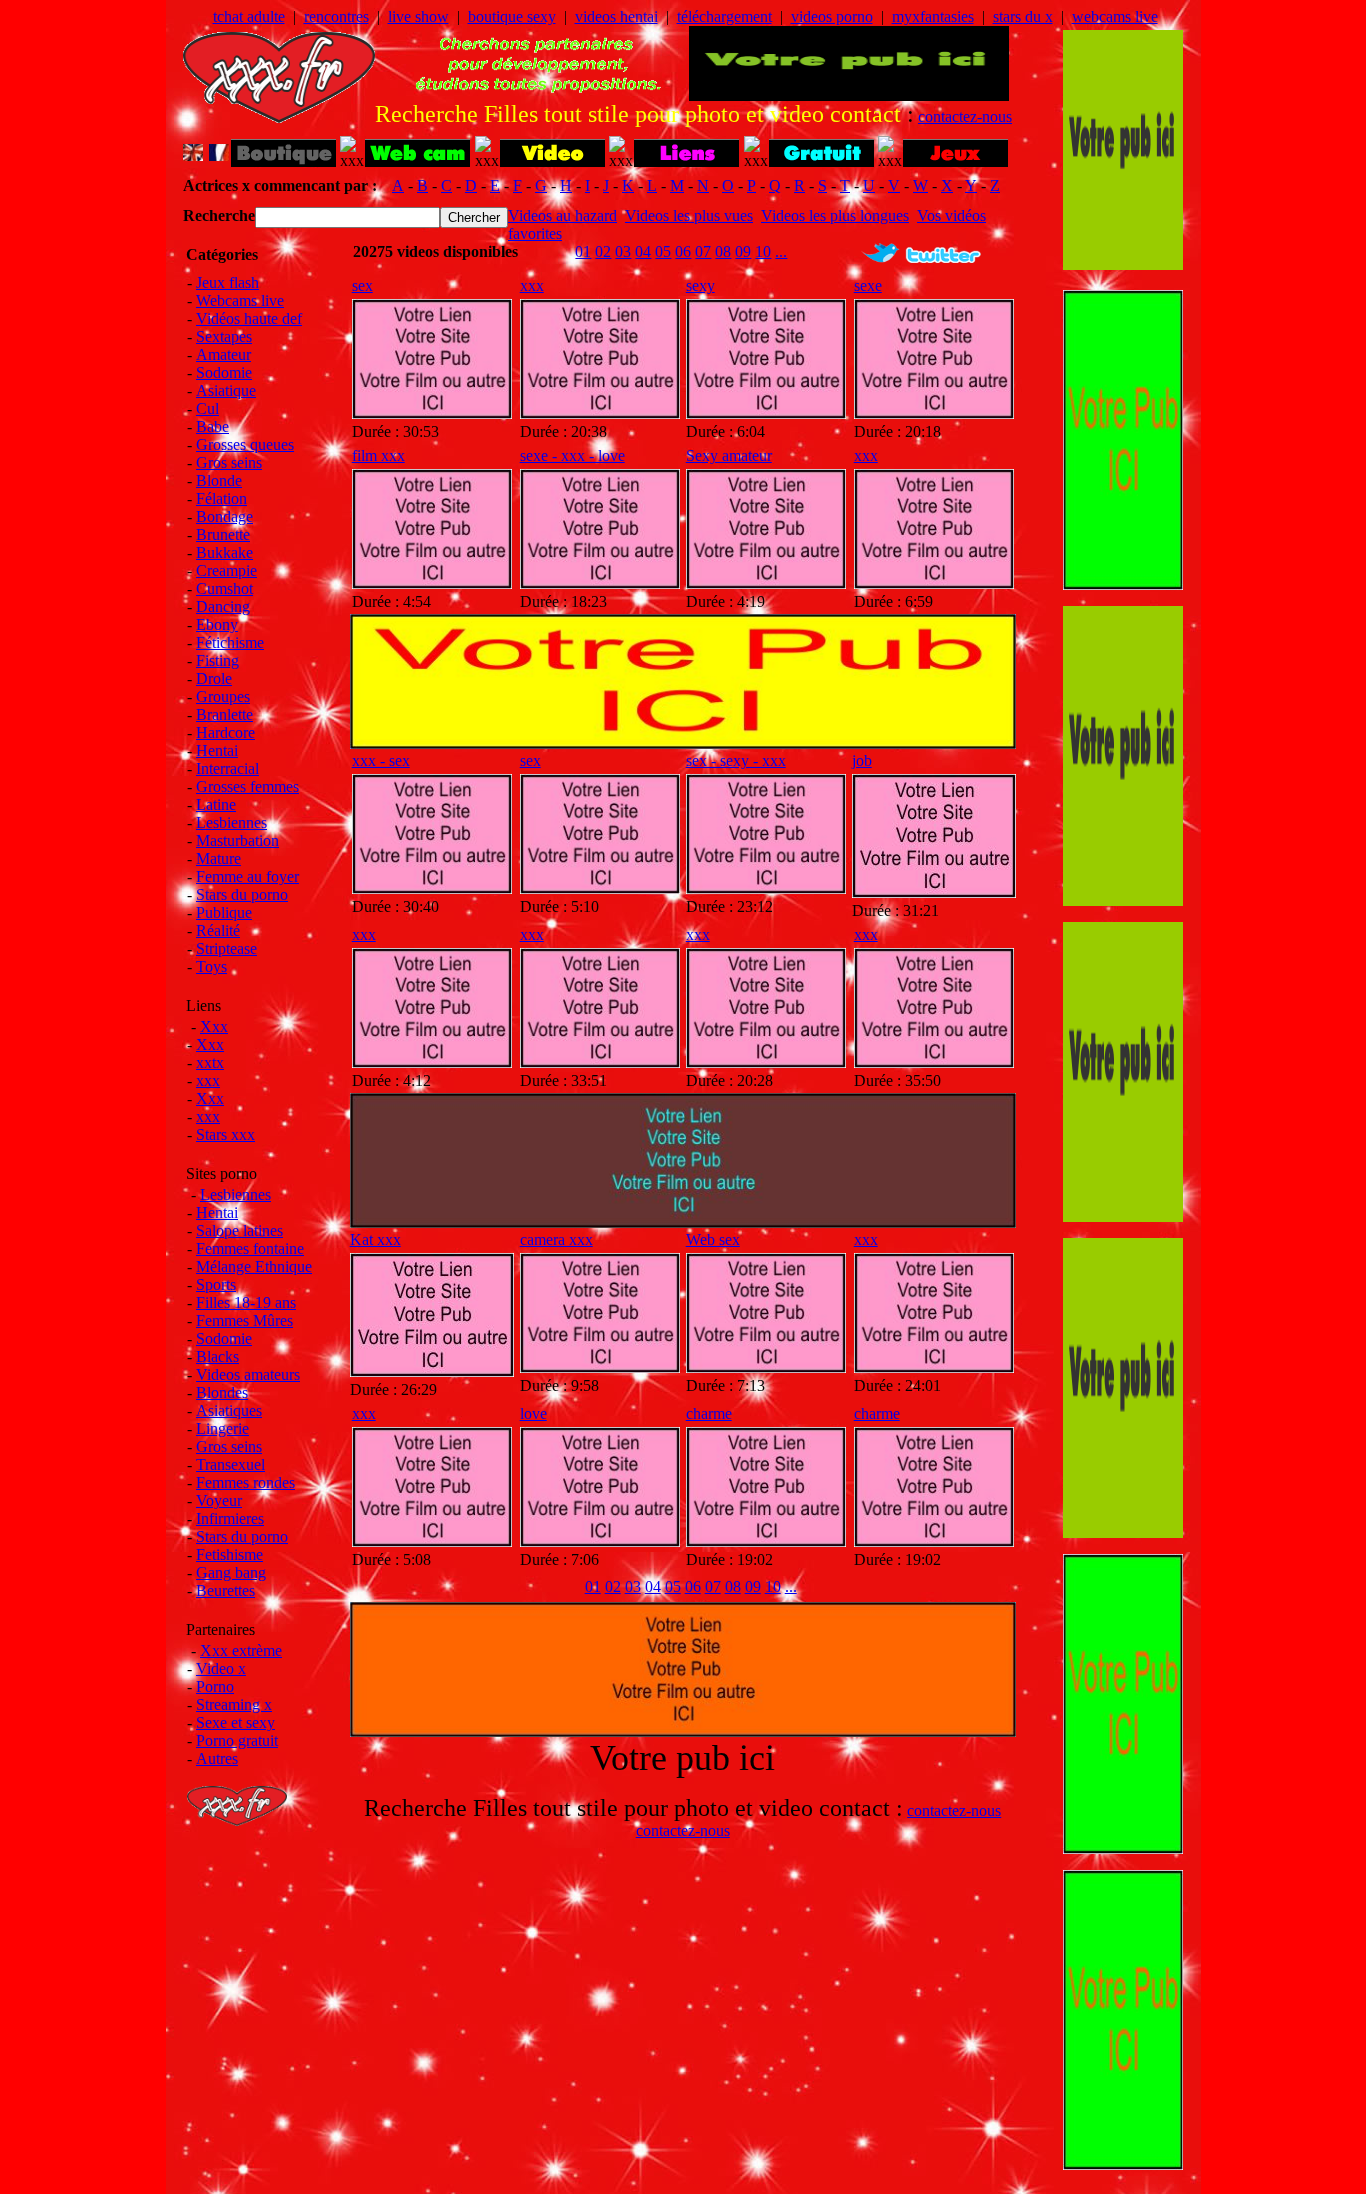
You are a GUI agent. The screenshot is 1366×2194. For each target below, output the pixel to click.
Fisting (217, 660)
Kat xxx (375, 1239)
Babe (212, 426)
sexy (700, 285)
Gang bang (231, 1572)
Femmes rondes (245, 1482)
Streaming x (234, 1704)
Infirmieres (230, 1518)
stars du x (1023, 16)
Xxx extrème (241, 1650)
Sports (216, 1284)
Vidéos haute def (249, 318)
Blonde (219, 480)
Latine (216, 804)
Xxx (214, 1026)
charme (709, 1413)
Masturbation (237, 840)
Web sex (713, 1239)
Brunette (223, 534)
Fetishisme (229, 1554)
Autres (217, 1758)
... (781, 251)
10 (763, 251)
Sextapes (224, 336)
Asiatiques (229, 1410)
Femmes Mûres (244, 1320)
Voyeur (219, 1500)
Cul (207, 408)
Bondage (224, 516)
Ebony (217, 624)
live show (418, 16)
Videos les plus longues (835, 215)
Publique (224, 912)
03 (623, 251)
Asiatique (226, 390)
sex (362, 285)
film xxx (378, 455)
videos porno (832, 16)
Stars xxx (225, 1134)
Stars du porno (242, 894)
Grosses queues (245, 444)
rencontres (336, 16)
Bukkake (224, 552)
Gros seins (229, 462)
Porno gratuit (237, 1740)
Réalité (218, 930)
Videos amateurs (248, 1374)
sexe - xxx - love (572, 455)
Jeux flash (227, 282)
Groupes (223, 696)
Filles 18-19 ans (246, 1302)
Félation (221, 498)
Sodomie (224, 372)
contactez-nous (965, 116)
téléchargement (724, 16)
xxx (208, 1080)
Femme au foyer (247, 876)
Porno (215, 1686)
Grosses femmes (247, 786)
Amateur (223, 354)
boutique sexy (512, 16)
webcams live (1115, 16)
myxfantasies (933, 16)
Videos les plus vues (689, 215)
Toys (211, 966)
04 (643, 251)
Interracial (227, 768)
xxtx (210, 1062)
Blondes (222, 1392)
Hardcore (225, 732)
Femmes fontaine (250, 1248)
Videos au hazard (562, 215)
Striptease (226, 948)
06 (683, 251)
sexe (868, 285)
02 (603, 251)
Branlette (224, 714)
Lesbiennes (231, 822)
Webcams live (240, 300)
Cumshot (224, 588)
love (533, 1413)
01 (583, 251)
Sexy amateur (729, 455)
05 (663, 251)
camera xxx (556, 1239)
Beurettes (225, 1590)
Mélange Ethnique (254, 1266)
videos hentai (616, 16)
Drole (214, 678)
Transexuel (230, 1464)
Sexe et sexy (235, 1722)
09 (743, 251)
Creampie (226, 570)
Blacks (217, 1356)
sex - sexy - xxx (736, 760)
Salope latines (239, 1230)
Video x (221, 1668)
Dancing (223, 606)
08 (723, 251)
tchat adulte (249, 16)
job (862, 760)
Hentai (217, 750)
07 (703, 251)
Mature (218, 858)
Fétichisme (230, 642)
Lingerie (222, 1428)
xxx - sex (381, 760)
